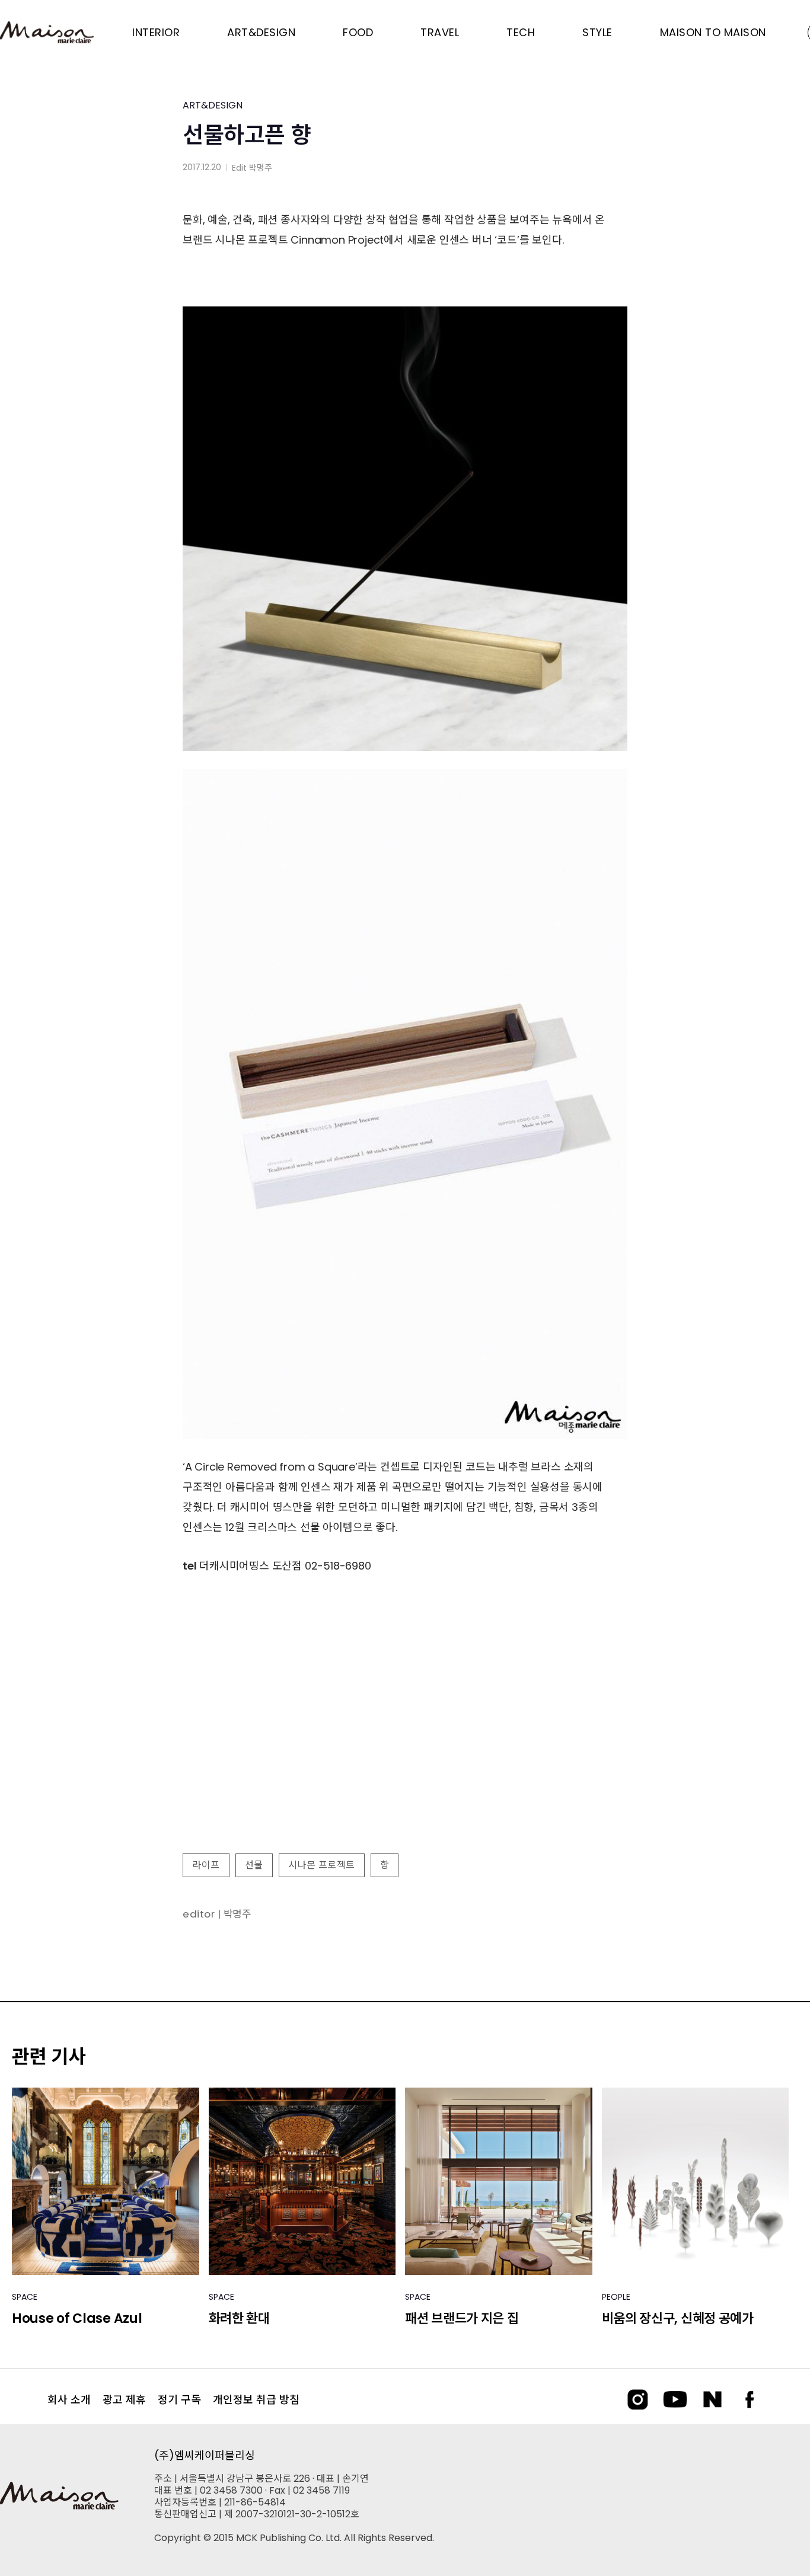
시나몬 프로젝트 (322, 1865)
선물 (254, 1865)
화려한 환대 (239, 2318)
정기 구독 (179, 2400)
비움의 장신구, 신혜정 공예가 (678, 2318)
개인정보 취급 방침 (256, 2400)
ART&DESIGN (213, 105)
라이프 (206, 1865)
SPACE (25, 2297)
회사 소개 (69, 2400)
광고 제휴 (124, 2400)
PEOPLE (616, 2297)
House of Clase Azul (77, 2318)
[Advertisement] (405, 1748)
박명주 (261, 168)
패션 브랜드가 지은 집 (462, 2318)
